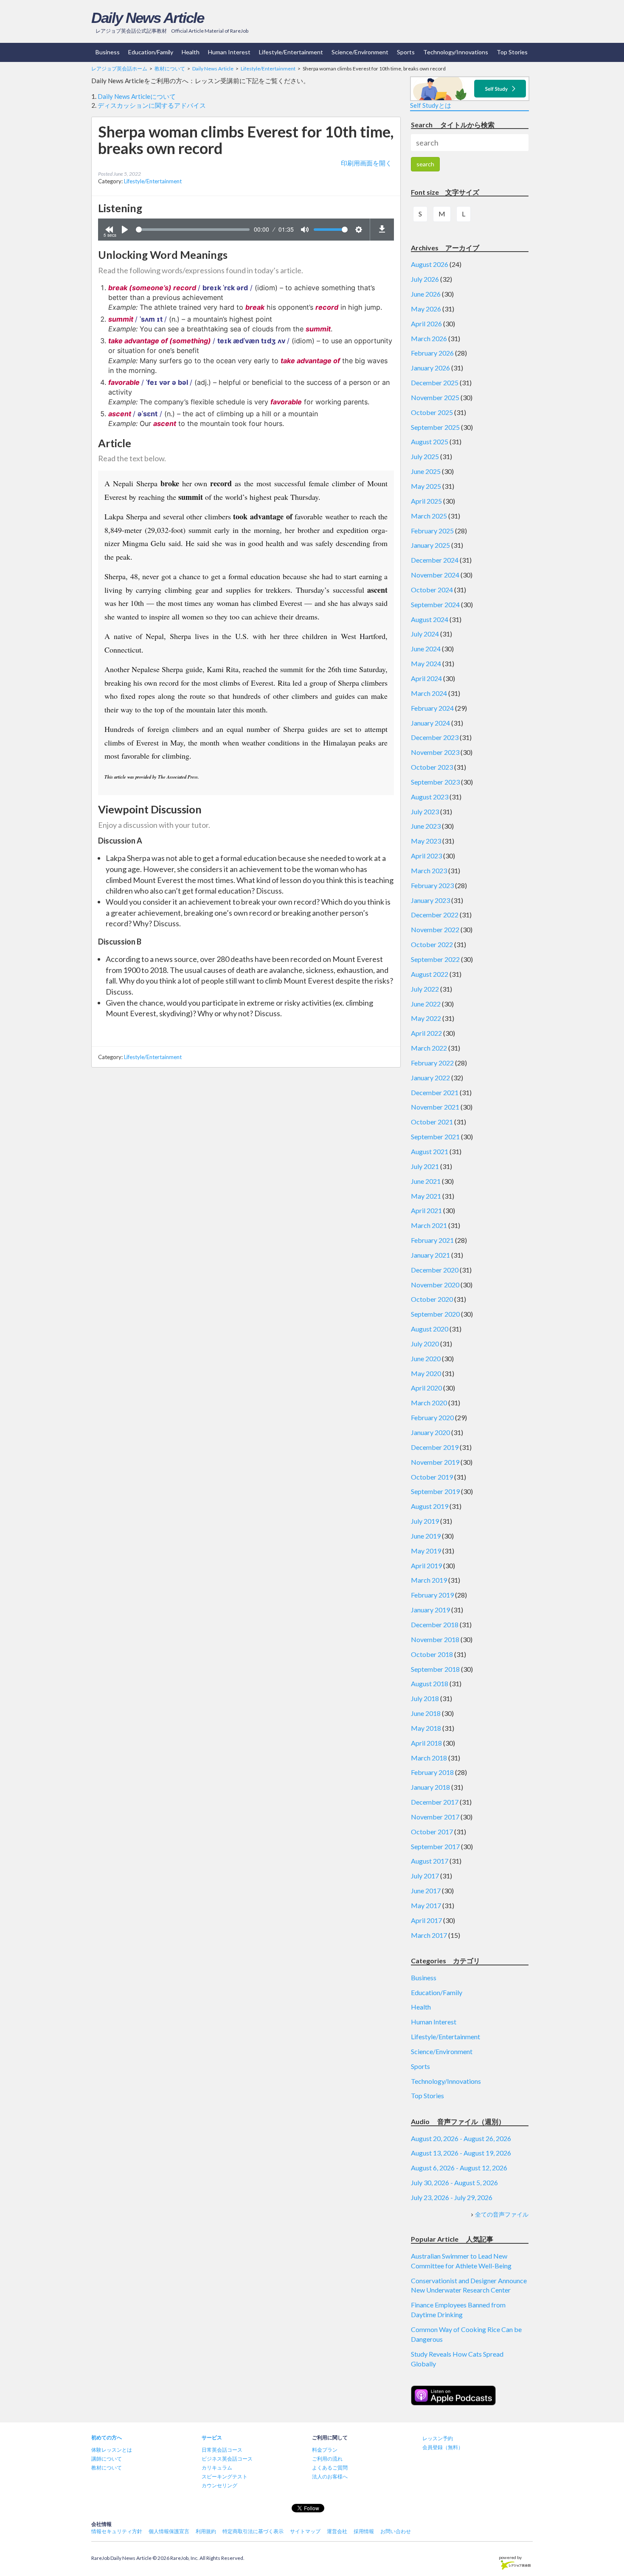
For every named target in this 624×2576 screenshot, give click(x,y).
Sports (406, 52)
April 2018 (426, 1743)
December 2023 (435, 737)
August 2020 (430, 1329)
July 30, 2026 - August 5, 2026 (454, 2182)
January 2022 (430, 1078)
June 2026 (426, 294)
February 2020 (432, 1417)
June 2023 (426, 826)
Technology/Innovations (456, 52)
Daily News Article (148, 18)
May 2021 (426, 1196)
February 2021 (432, 1240)
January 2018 (430, 1787)
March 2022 (429, 1048)
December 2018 (435, 1624)
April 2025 (426, 501)
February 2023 (432, 885)
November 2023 (435, 752)
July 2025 (425, 456)
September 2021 (435, 1137)
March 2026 (429, 338)
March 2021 (429, 1225)
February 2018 (432, 1772)
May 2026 (426, 309)
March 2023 (429, 870)
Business (108, 52)
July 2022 (425, 989)
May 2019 (426, 1551)
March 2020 (429, 1403)
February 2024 (432, 708)
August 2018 (430, 1683)
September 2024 (435, 604)
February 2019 (432, 1595)
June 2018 (426, 1713)
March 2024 (429, 693)
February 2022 (432, 1063)
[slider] (193, 230)
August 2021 (430, 1151)
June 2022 (426, 1004)
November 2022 (435, 929)
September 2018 (435, 1669)
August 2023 (430, 797)
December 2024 (435, 560)
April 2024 (426, 678)
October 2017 (432, 1832)
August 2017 (430, 1861)
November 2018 (435, 1639)
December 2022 (435, 915)
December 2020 (435, 1270)
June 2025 (426, 471)
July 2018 (425, 1698)
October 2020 (432, 1299)
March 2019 (429, 1580)
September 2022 (435, 959)
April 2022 (426, 1033)
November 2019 (435, 1462)
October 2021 (432, 1122)
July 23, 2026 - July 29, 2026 (452, 2197)
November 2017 (435, 1817)
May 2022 (426, 1018)
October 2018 (432, 1654)
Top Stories (512, 52)
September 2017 (435, 1846)
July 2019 (425, 1521)
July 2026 (425, 279)
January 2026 (430, 368)
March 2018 (429, 1758)
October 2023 (432, 767)
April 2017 (426, 1920)
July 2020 (425, 1344)
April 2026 (426, 324)
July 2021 (425, 1166)
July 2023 (425, 811)
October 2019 (432, 1477)
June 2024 (426, 649)
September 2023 (435, 782)
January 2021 (430, 1255)
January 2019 (430, 1610)
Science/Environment (360, 52)
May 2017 (426, 1905)
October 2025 (432, 412)
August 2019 (430, 1506)
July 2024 (425, 634)
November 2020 (435, 1285)
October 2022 (432, 944)
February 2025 (432, 531)
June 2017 (426, 1891)
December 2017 (435, 1802)
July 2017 (425, 1876)
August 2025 (430, 441)
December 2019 (435, 1447)
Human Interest (229, 52)
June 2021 (426, 1181)
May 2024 (426, 663)
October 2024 (432, 590)
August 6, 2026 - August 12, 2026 (459, 2168)
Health (191, 52)
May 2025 (426, 486)
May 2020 (426, 1373)
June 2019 (426, 1536)
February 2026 (432, 353)
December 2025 (435, 383)
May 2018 (426, 1728)
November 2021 (435, 1107)
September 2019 (435, 1491)
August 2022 (430, 974)
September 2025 (435, 427)
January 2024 (430, 723)
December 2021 (435, 1092)
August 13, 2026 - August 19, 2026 (461, 2153)
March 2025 (429, 516)
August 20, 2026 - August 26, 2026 (461, 2138)
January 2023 (430, 900)
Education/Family (151, 52)
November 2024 (435, 575)
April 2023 (426, 856)
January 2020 (430, 1432)
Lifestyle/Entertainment (291, 52)
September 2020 (435, 1314)
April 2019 (426, 1566)
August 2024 (430, 619)
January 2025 (430, 545)
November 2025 (435, 397)
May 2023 (426, 841)
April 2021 (426, 1210)
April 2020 (426, 1388)
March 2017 (429, 1935)
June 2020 (426, 1358)
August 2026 (430, 264)
